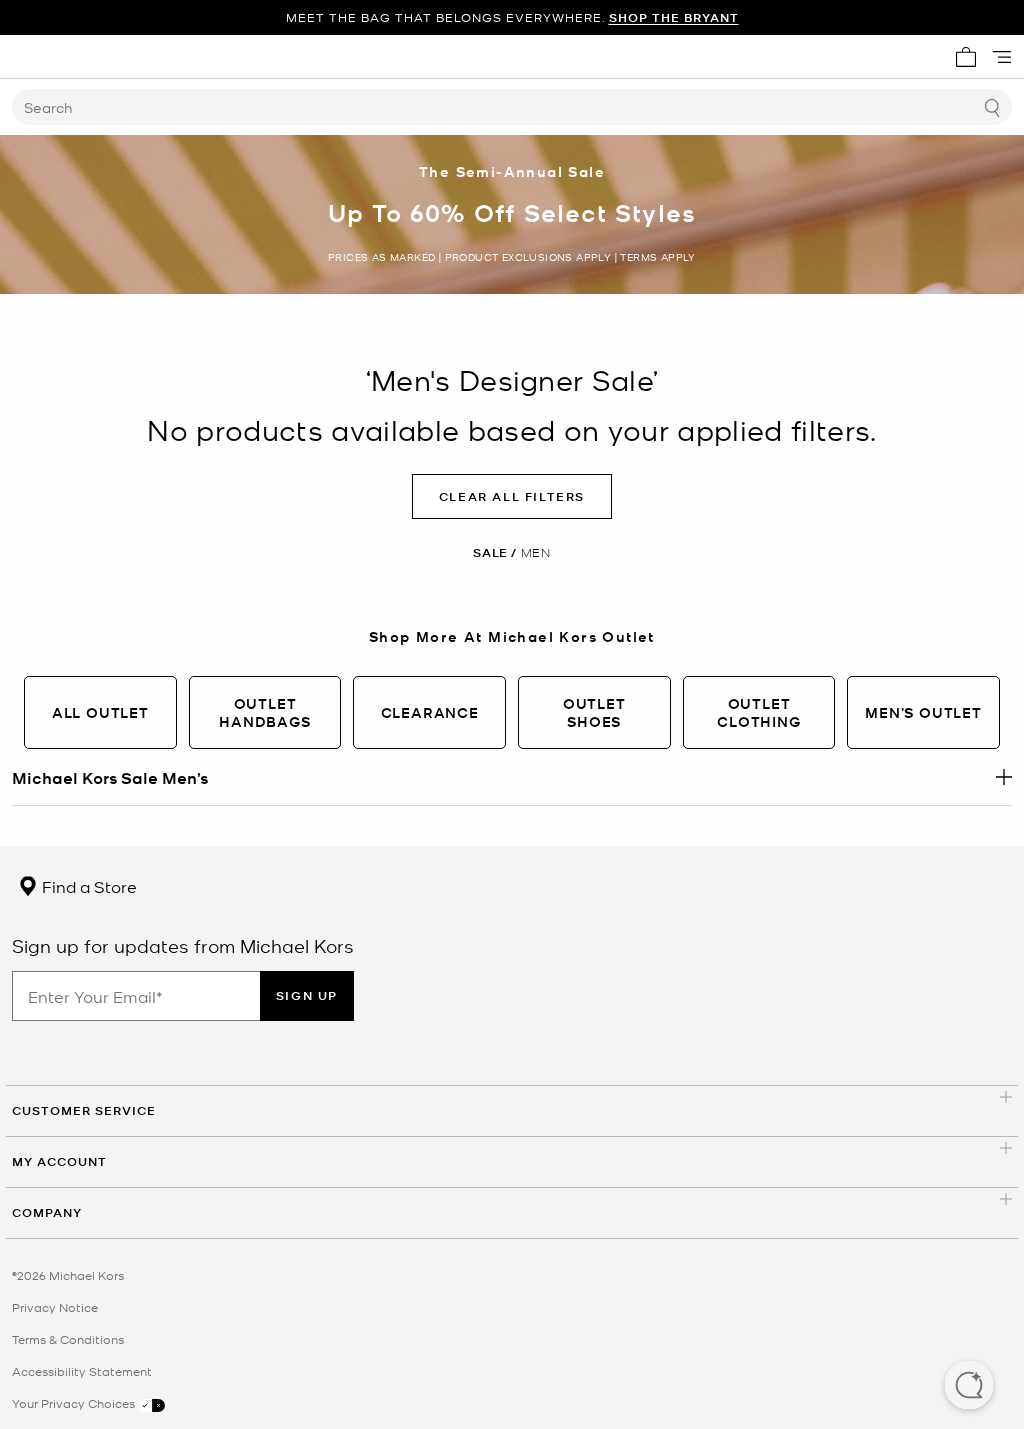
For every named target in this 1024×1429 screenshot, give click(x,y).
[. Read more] (512, 777)
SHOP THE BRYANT (674, 17)
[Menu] (1002, 57)
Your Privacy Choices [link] (75, 1403)
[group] (512, 17)
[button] (969, 1387)
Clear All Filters (512, 496)
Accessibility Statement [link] (82, 1371)
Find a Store (87, 886)
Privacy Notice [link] (55, 1307)
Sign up (307, 995)
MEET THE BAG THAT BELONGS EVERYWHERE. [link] (512, 17)
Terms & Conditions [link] (68, 1339)
